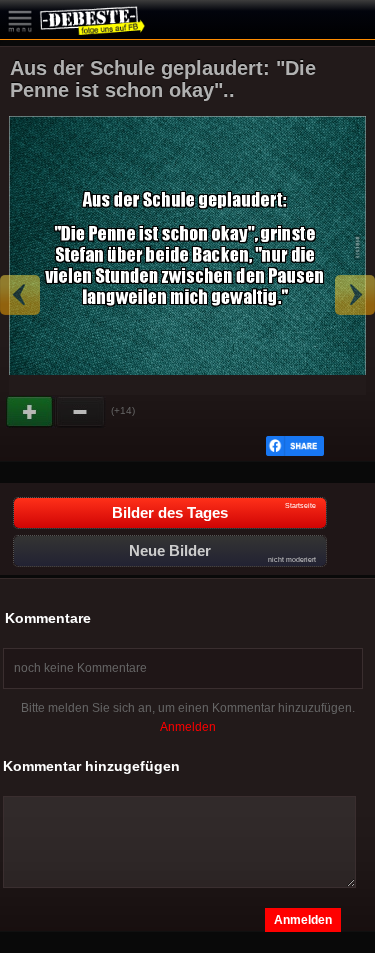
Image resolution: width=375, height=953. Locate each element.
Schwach (81, 412)
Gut (31, 412)
